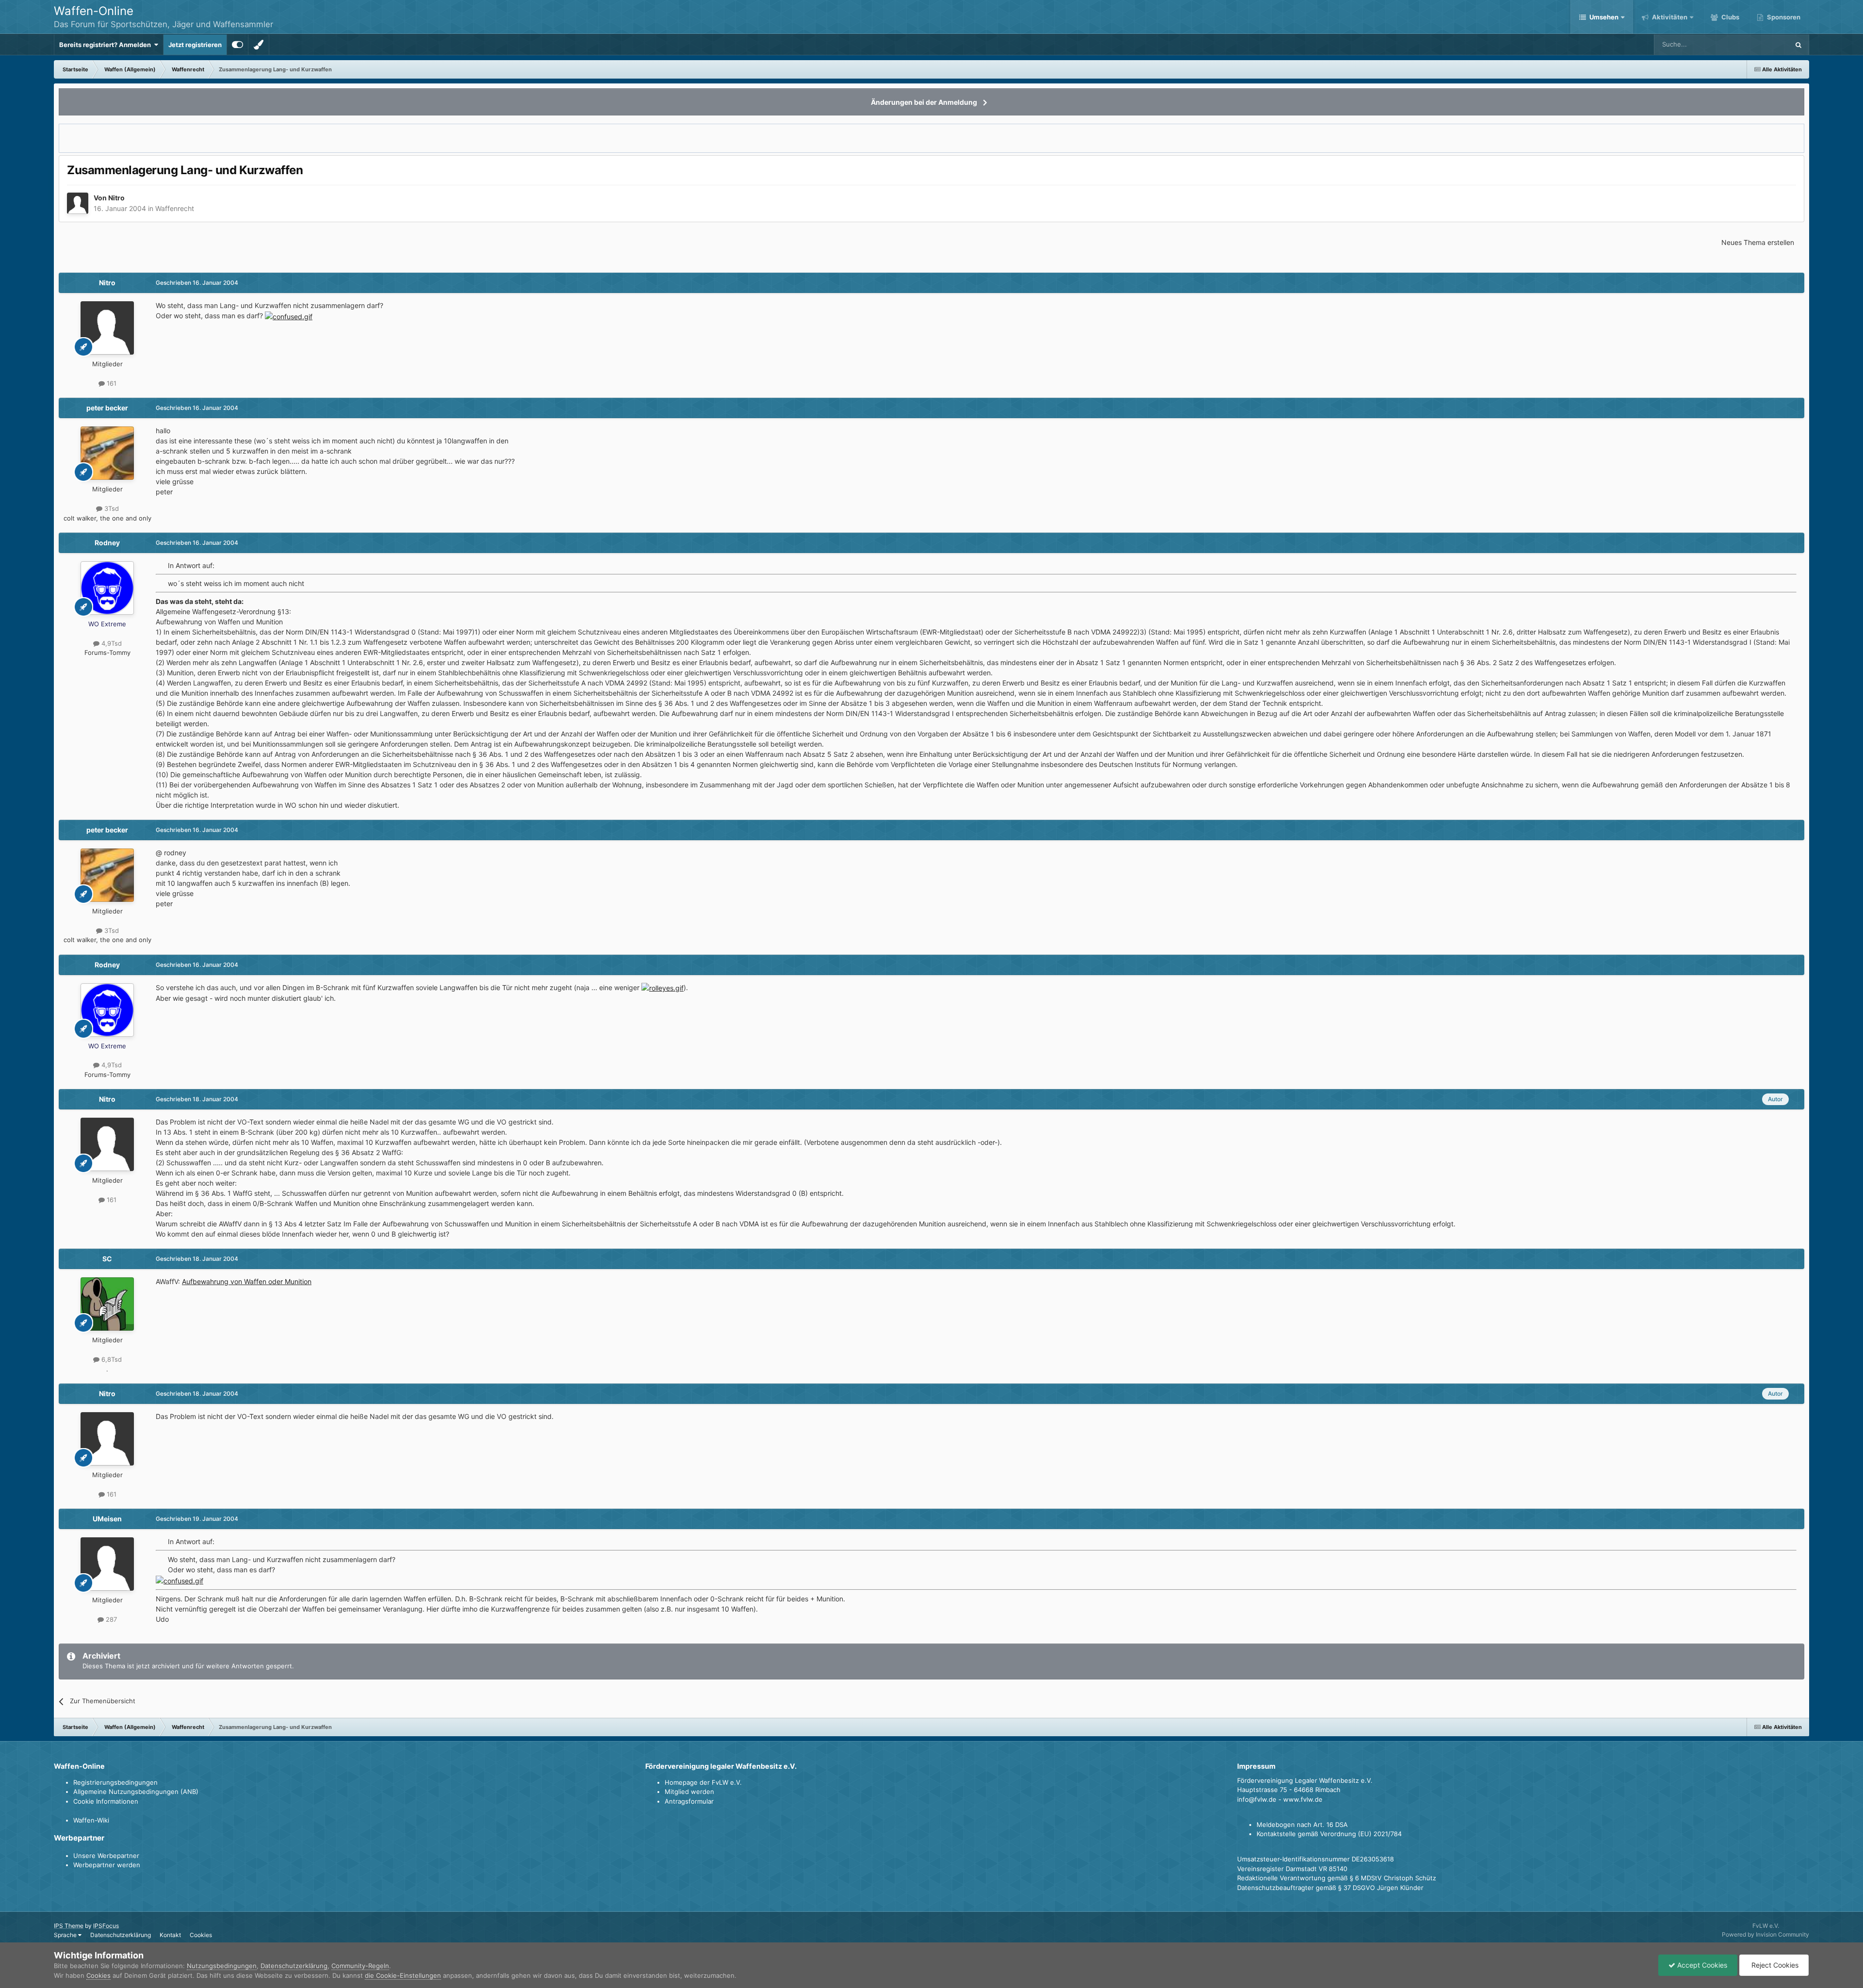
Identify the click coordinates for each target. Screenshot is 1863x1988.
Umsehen (1604, 17)
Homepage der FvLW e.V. (703, 1782)
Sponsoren (1783, 17)
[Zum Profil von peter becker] (107, 453)
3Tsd (111, 508)
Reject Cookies (1774, 1965)
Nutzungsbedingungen (222, 1966)
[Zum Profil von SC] (107, 1304)
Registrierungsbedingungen (115, 1782)
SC (107, 1259)
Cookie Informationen (106, 1801)
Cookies (201, 1935)
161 (111, 383)
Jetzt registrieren (195, 45)
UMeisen (107, 1519)
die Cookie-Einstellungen (403, 1975)
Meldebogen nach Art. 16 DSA (1302, 1825)
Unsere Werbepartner (106, 1856)
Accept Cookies (1701, 1965)
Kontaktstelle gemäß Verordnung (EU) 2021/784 (1329, 1834)
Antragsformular (689, 1801)
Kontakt (170, 1935)
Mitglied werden (689, 1792)
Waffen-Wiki (91, 1820)
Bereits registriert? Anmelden (106, 45)
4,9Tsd (111, 643)
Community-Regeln (360, 1966)
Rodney (107, 543)
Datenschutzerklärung (121, 1935)
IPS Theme (69, 1926)
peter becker (107, 408)
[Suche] (1798, 45)
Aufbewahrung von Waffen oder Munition (247, 1281)
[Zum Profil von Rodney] (107, 588)
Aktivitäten (1669, 17)
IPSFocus (106, 1926)
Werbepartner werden (107, 1865)
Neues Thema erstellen (1758, 242)
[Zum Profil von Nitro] (78, 203)
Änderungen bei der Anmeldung (924, 102)
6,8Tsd (111, 1359)
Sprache (66, 1935)
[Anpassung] (237, 45)
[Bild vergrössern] (289, 316)
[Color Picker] (259, 45)
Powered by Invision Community (1765, 1934)
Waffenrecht (175, 208)
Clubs (1730, 17)
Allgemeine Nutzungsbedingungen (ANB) (136, 1792)
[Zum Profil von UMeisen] (107, 1564)
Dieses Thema (1756, 44)
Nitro (116, 198)
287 (110, 1619)
